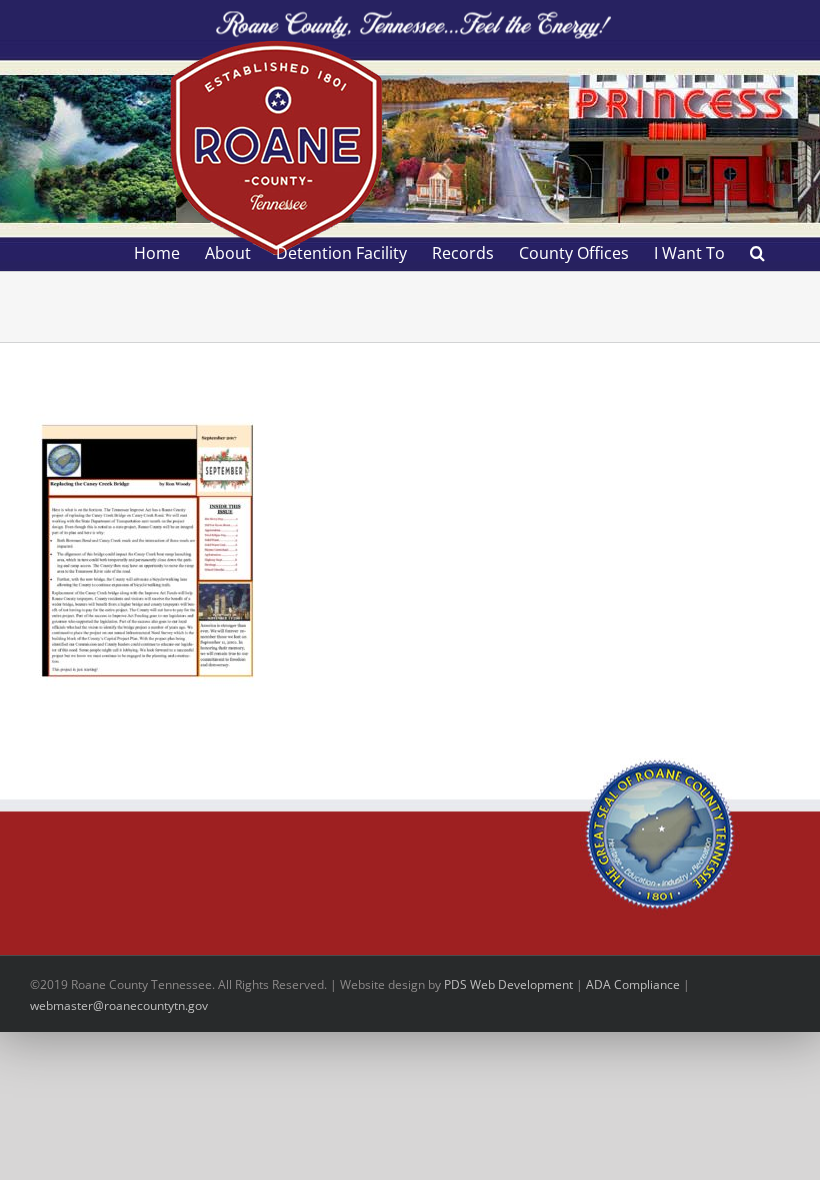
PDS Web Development (508, 984)
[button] (757, 253)
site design (395, 984)
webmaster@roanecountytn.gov (119, 1005)
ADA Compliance (633, 984)
